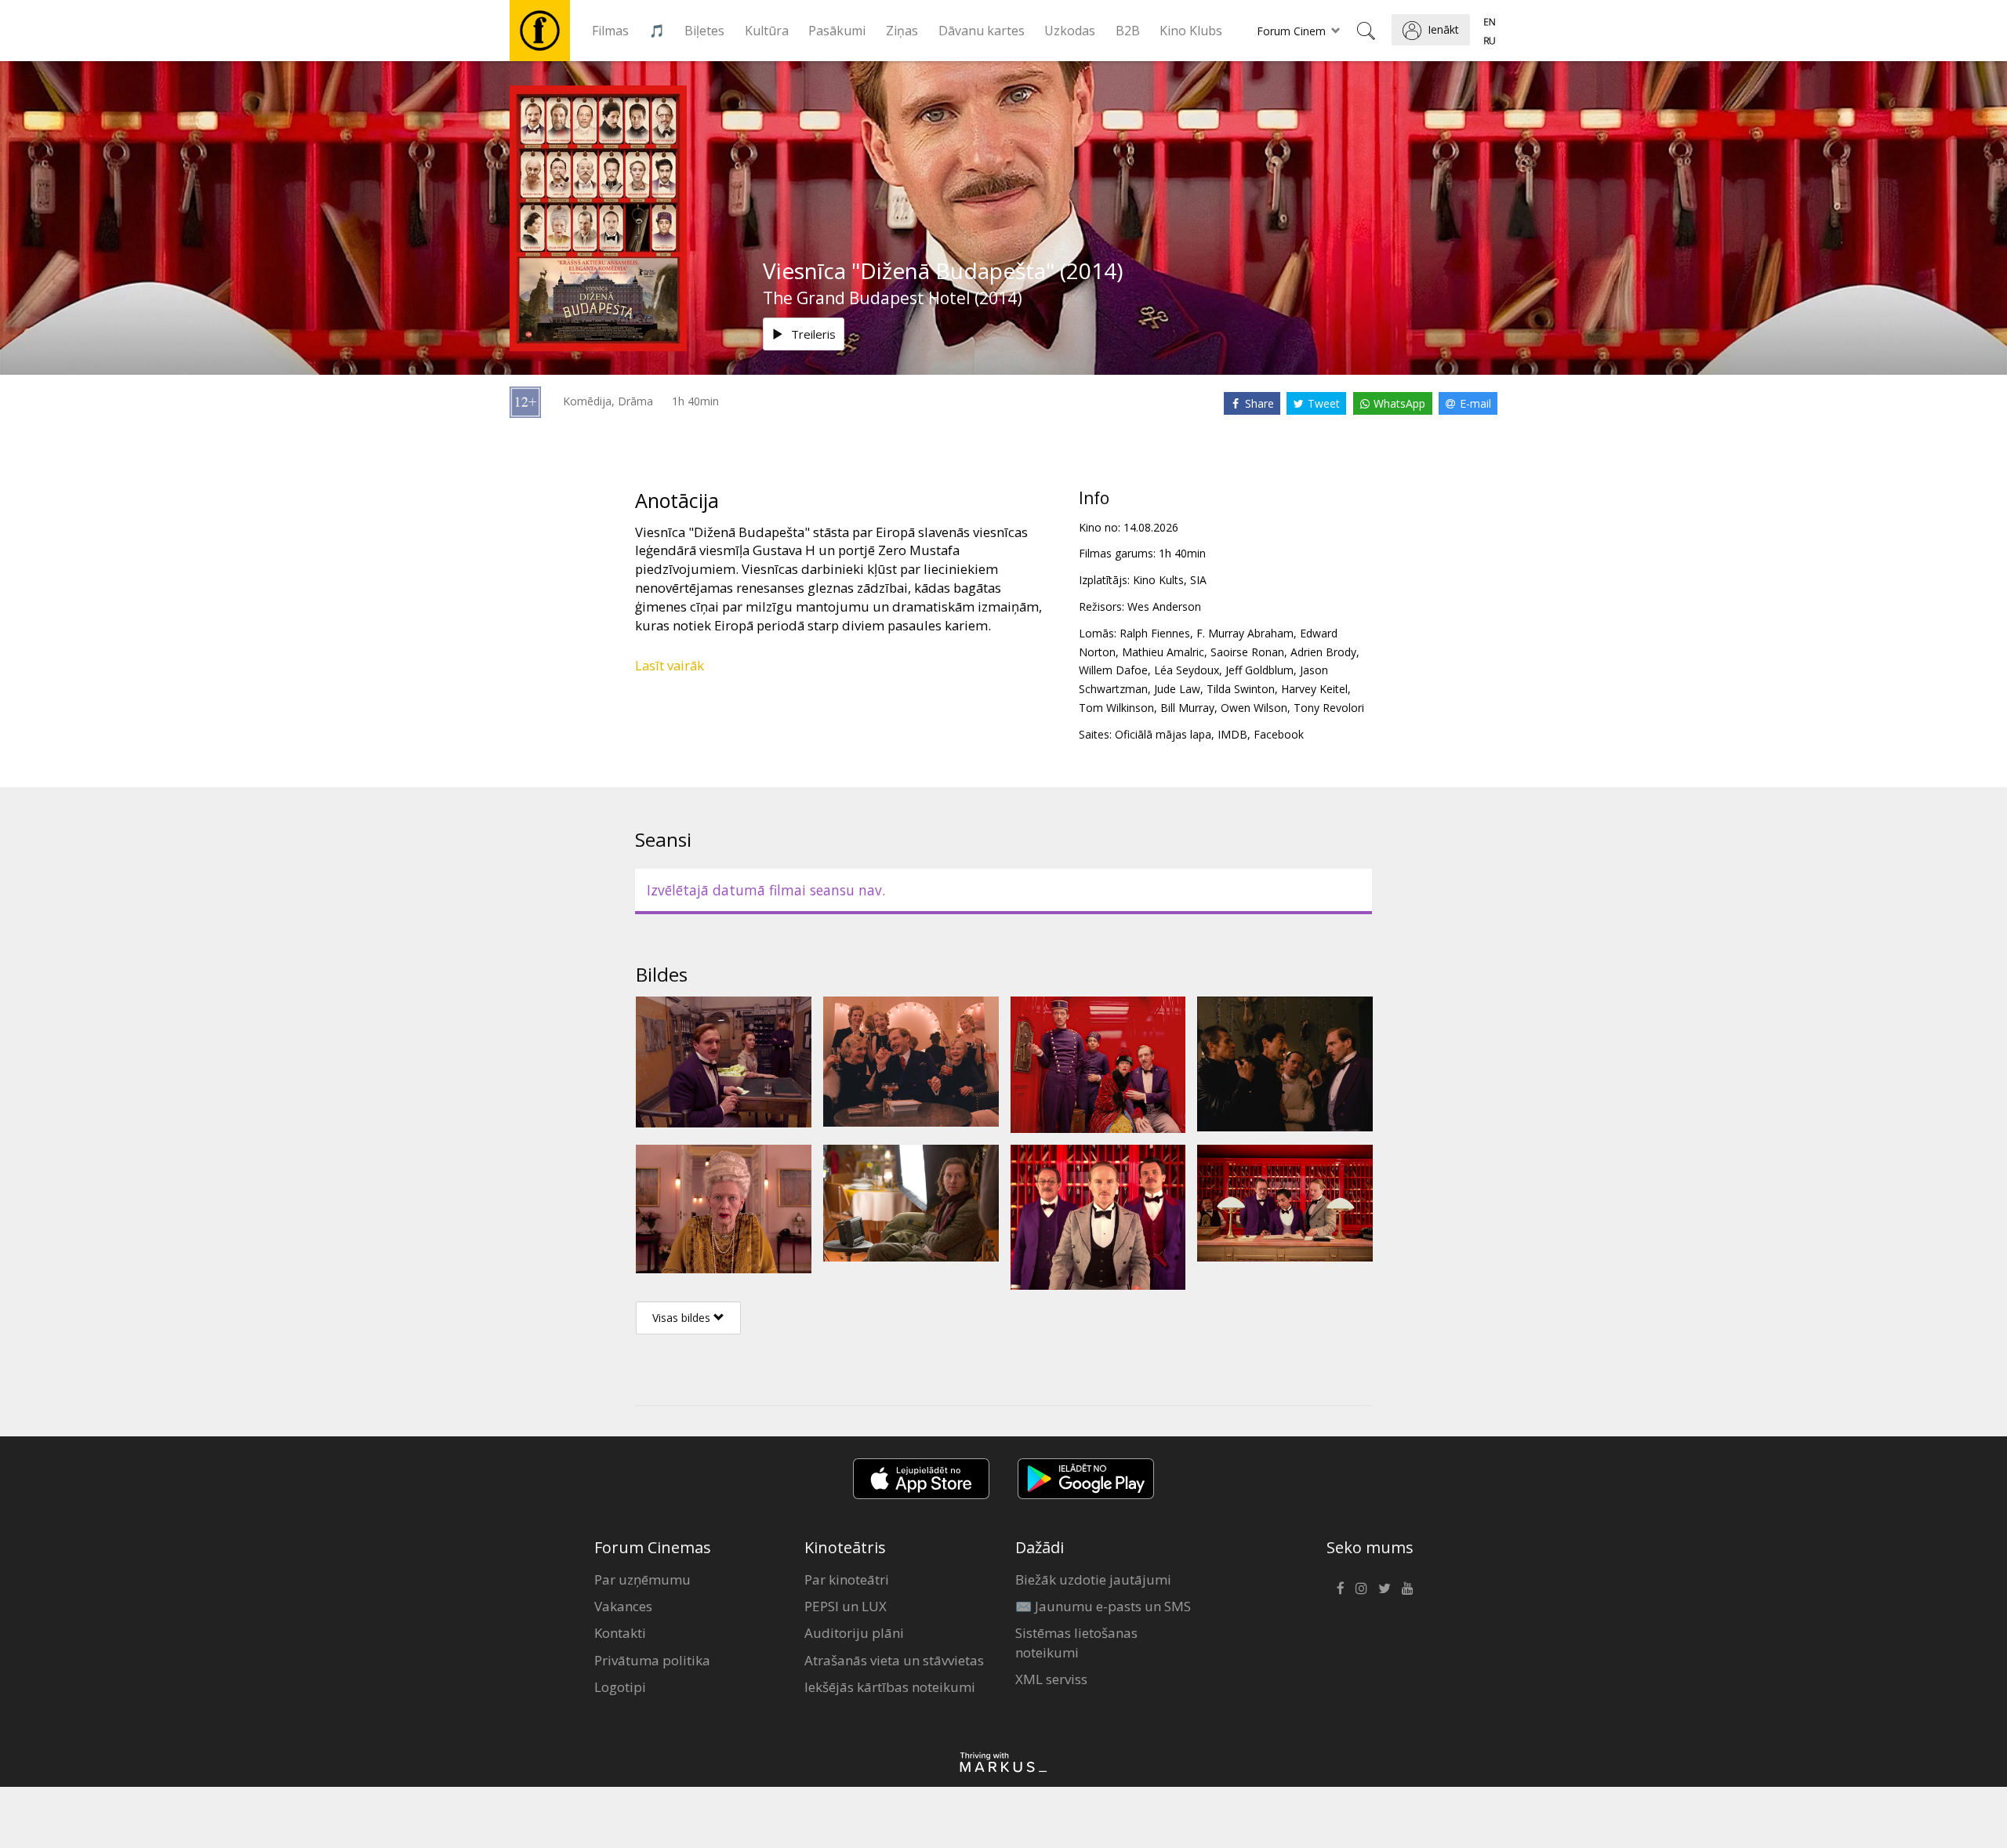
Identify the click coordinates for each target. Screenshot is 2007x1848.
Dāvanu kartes (982, 31)
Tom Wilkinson (1116, 708)
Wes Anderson (1164, 606)
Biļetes (704, 31)
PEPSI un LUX (846, 1606)
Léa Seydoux (1187, 670)
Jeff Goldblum (1259, 670)
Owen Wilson (1254, 708)
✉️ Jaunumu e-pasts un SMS (1103, 1606)
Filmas (610, 31)
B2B (1128, 31)
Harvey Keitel (1314, 689)
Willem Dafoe (1113, 670)
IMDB (1232, 734)
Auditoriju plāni (854, 1633)
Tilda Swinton (1241, 689)
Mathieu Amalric (1163, 652)
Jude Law (1177, 689)
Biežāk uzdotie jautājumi (1093, 1579)
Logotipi (620, 1687)
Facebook (1279, 734)
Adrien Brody (1323, 652)
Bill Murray (1187, 708)
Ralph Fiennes (1155, 633)
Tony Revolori (1329, 708)
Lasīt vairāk (670, 665)
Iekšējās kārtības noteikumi (890, 1687)
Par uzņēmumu (642, 1579)
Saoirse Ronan (1247, 652)
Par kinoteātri (847, 1579)
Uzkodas (1070, 31)
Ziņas (902, 31)
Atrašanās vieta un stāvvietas (894, 1660)
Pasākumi (837, 31)
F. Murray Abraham (1245, 633)
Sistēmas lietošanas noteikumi (1076, 1642)
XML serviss (1051, 1679)
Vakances (623, 1606)
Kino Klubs (1191, 31)
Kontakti (620, 1633)
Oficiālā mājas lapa (1163, 734)
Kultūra (767, 31)
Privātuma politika (652, 1660)
